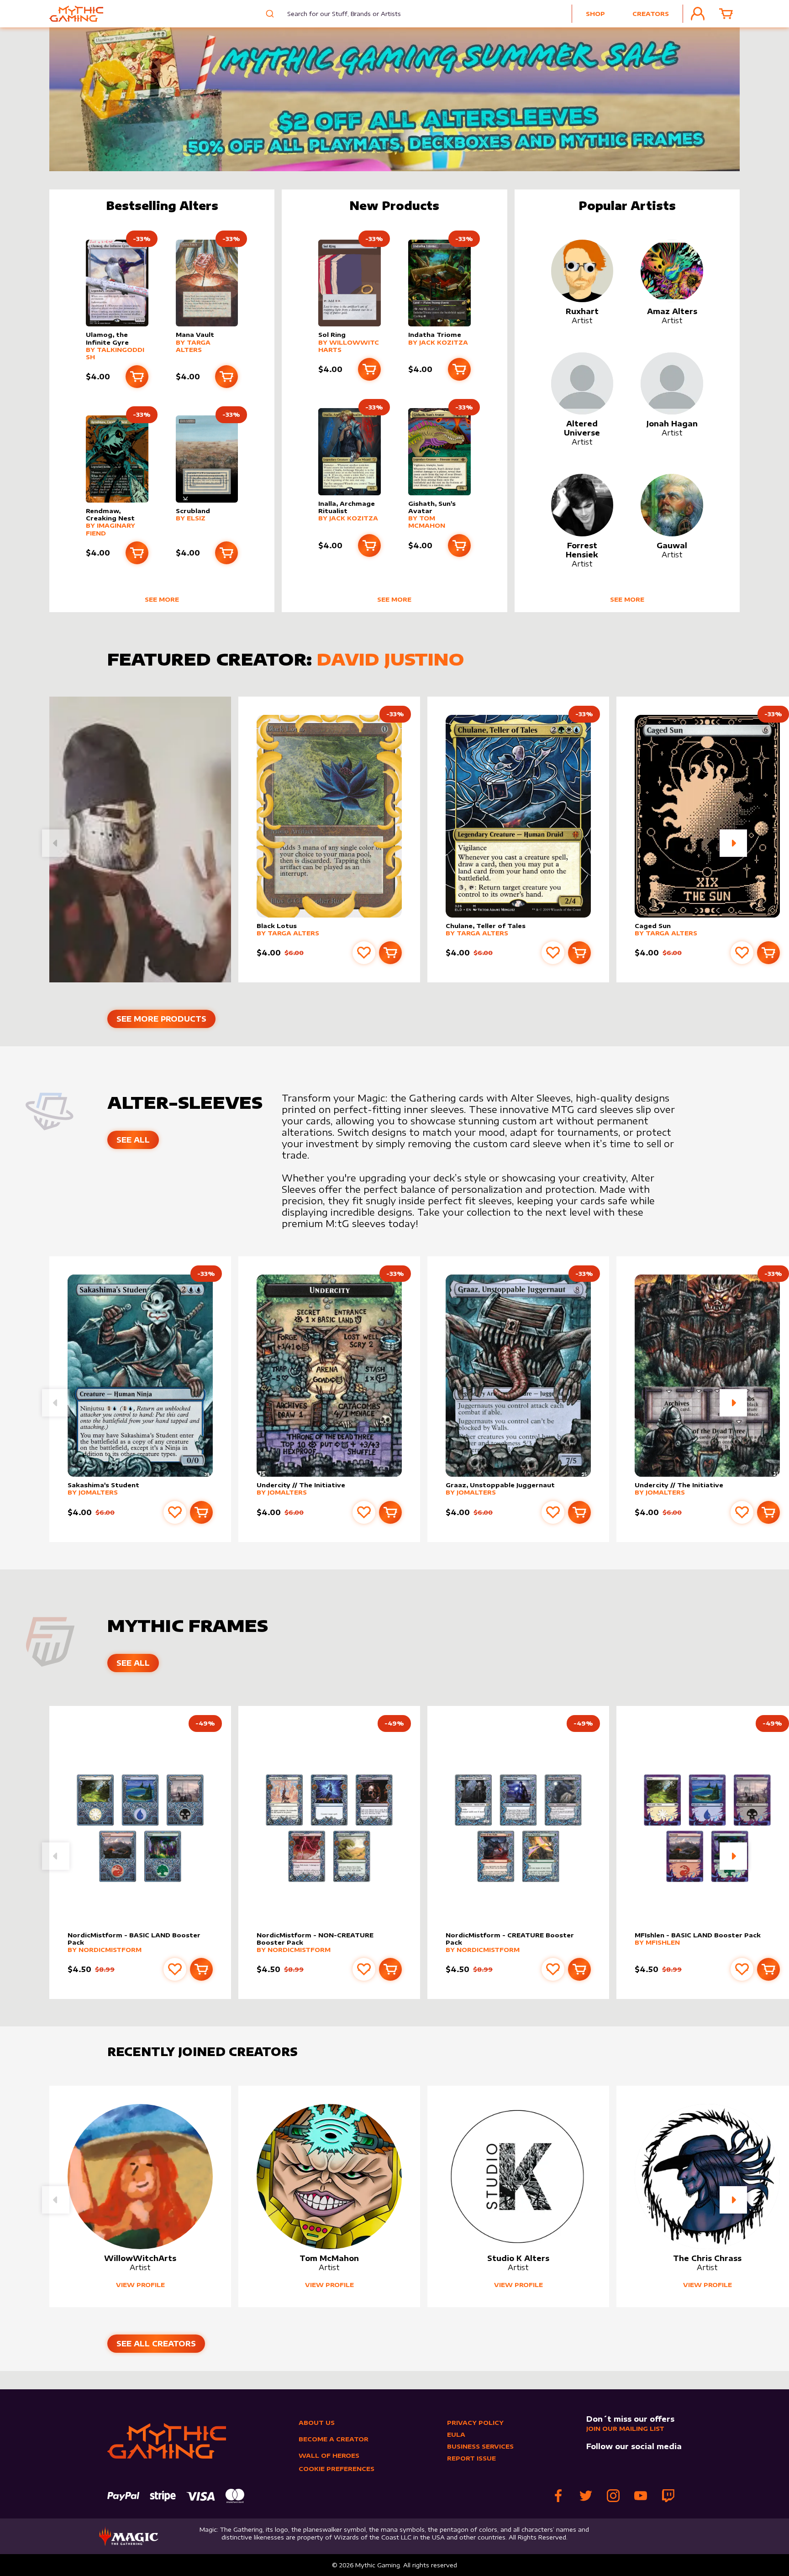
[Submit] (269, 14)
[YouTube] (641, 2496)
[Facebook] (558, 2496)
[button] (733, 843)
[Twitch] (668, 2496)
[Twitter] (586, 2496)
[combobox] (337, 14)
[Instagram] (613, 2496)
